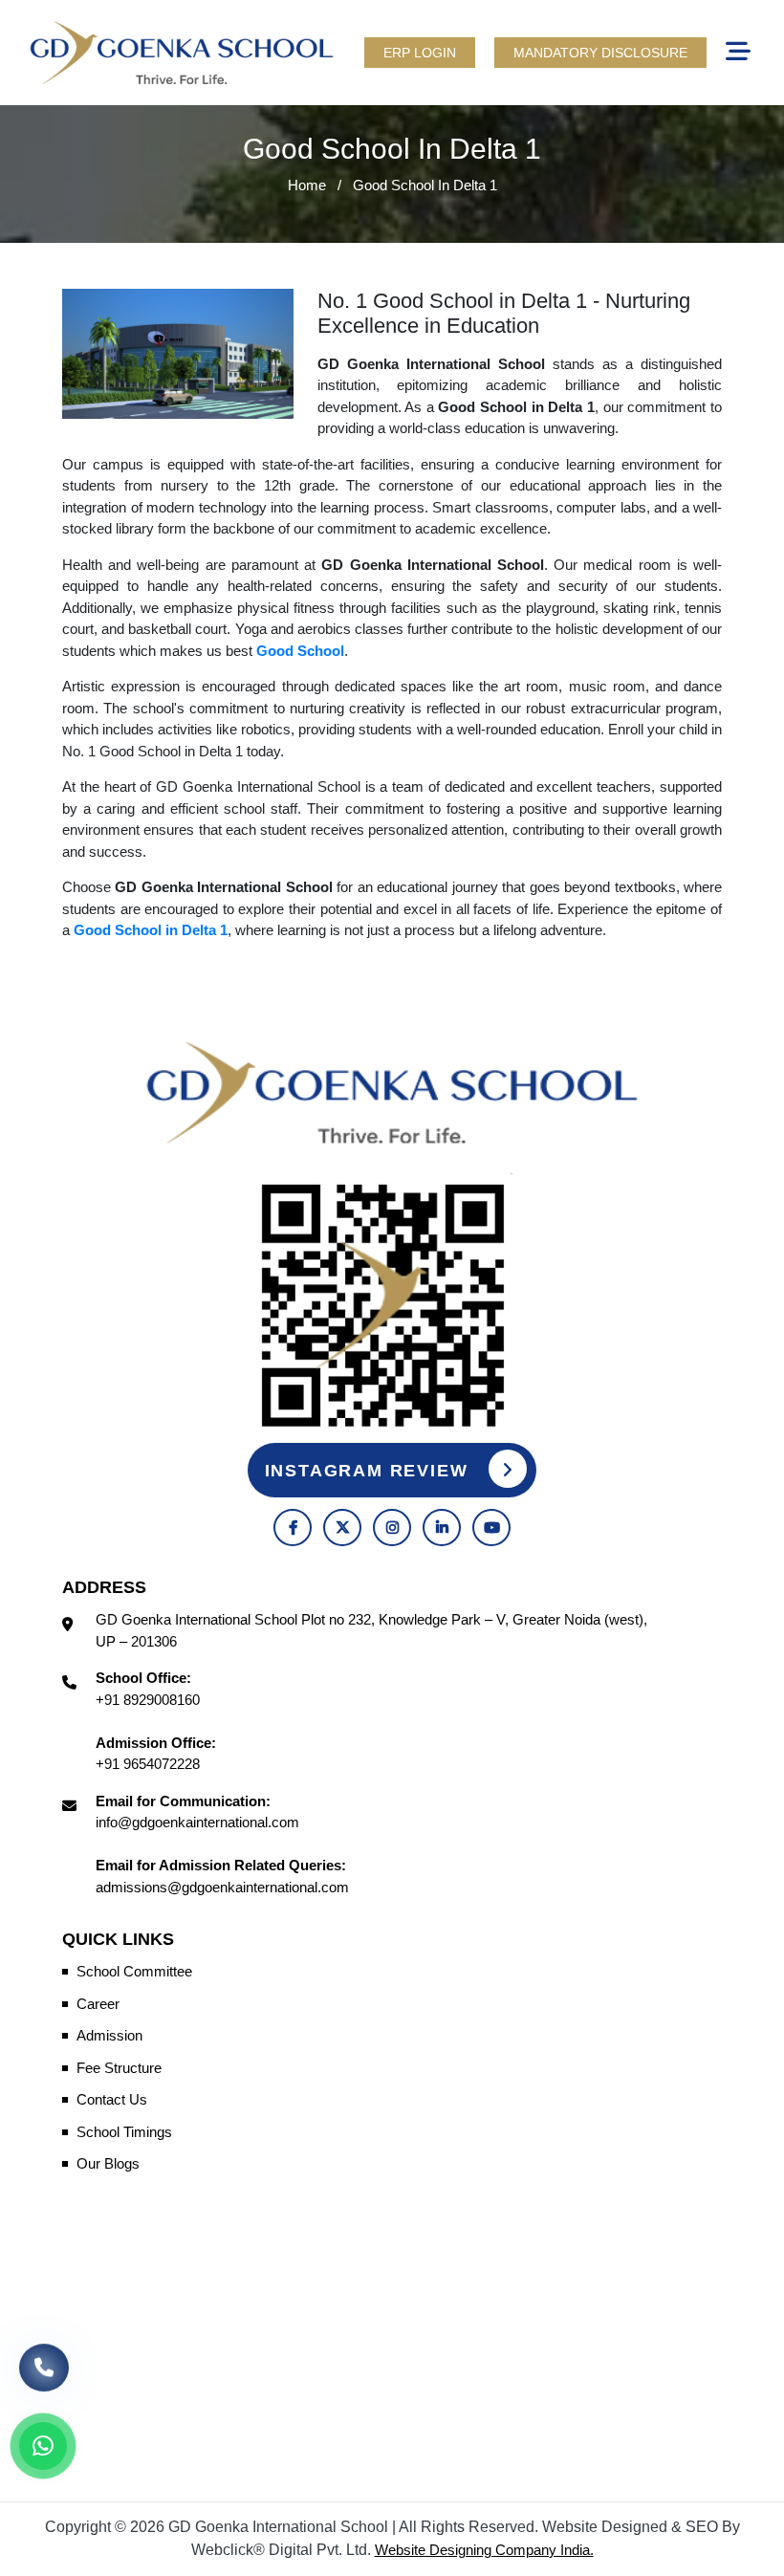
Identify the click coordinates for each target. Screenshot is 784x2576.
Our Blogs (108, 2163)
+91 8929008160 (148, 1700)
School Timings (124, 2132)
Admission (109, 2035)
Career (98, 2004)
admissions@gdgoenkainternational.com (222, 1887)
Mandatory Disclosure (600, 53)
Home (307, 185)
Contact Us (112, 2099)
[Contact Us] (44, 2377)
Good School (300, 651)
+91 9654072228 (148, 1764)
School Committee (134, 1971)
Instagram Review (370, 1471)
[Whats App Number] (43, 2446)
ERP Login (420, 53)
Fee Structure (119, 2068)
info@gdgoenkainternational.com (197, 1822)
